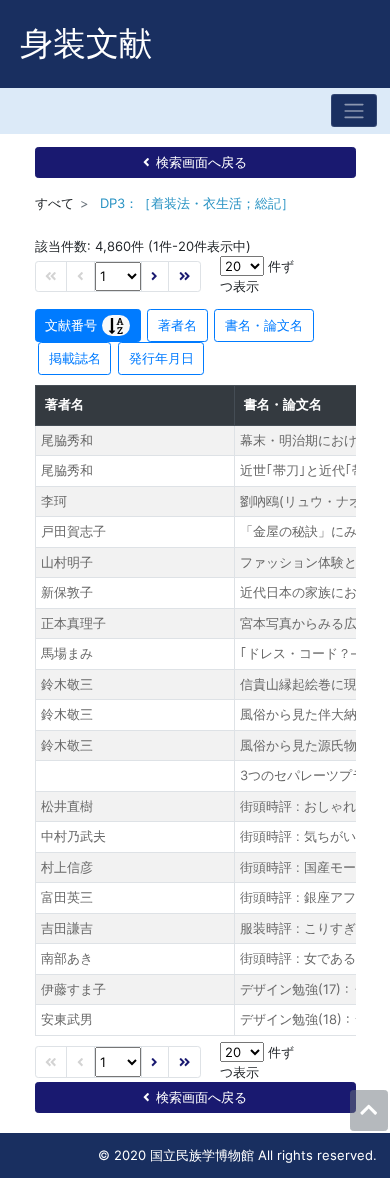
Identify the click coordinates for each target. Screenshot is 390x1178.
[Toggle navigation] (354, 110)
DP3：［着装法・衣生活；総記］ (197, 203)
